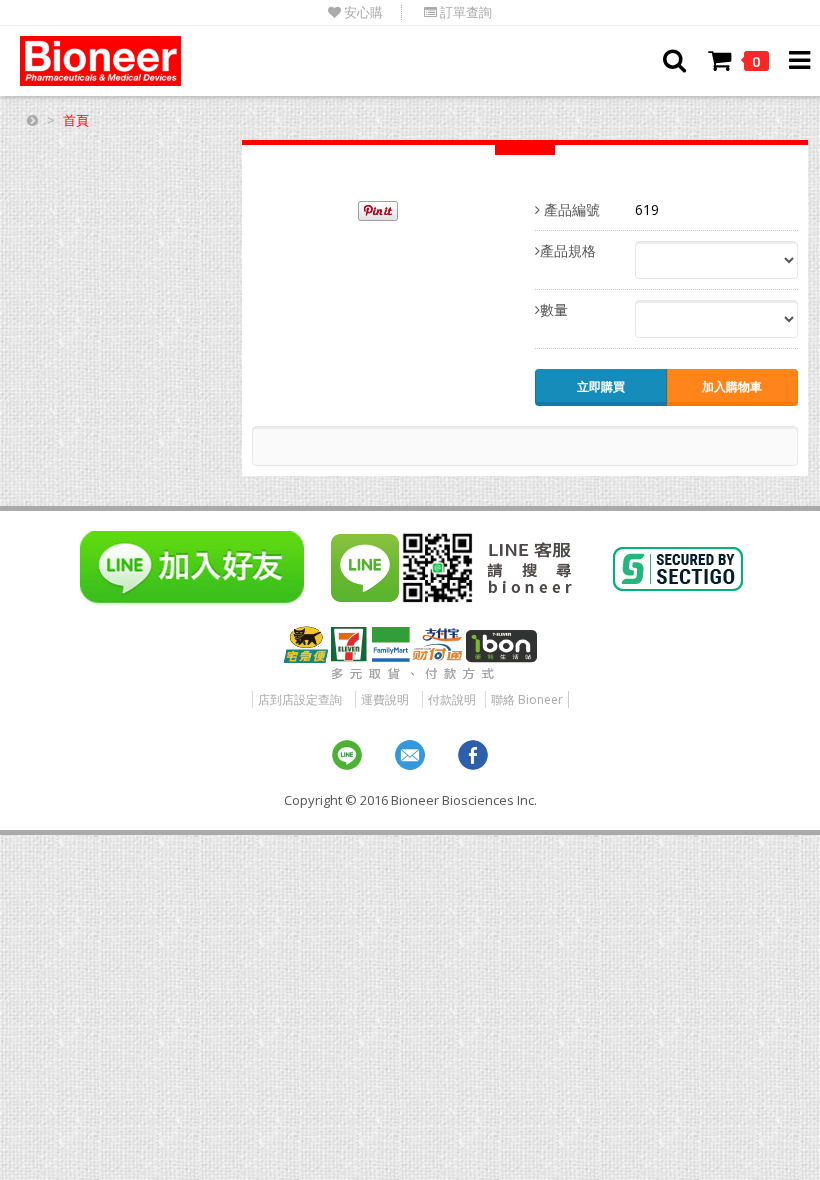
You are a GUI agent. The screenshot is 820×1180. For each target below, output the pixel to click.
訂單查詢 (464, 12)
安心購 (362, 12)
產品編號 (570, 209)
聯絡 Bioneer (527, 699)
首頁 (76, 120)
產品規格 (568, 250)
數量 (554, 309)
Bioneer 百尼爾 (100, 61)
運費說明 (385, 699)
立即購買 (601, 386)
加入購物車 (732, 386)
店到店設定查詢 (300, 699)
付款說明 (452, 699)
